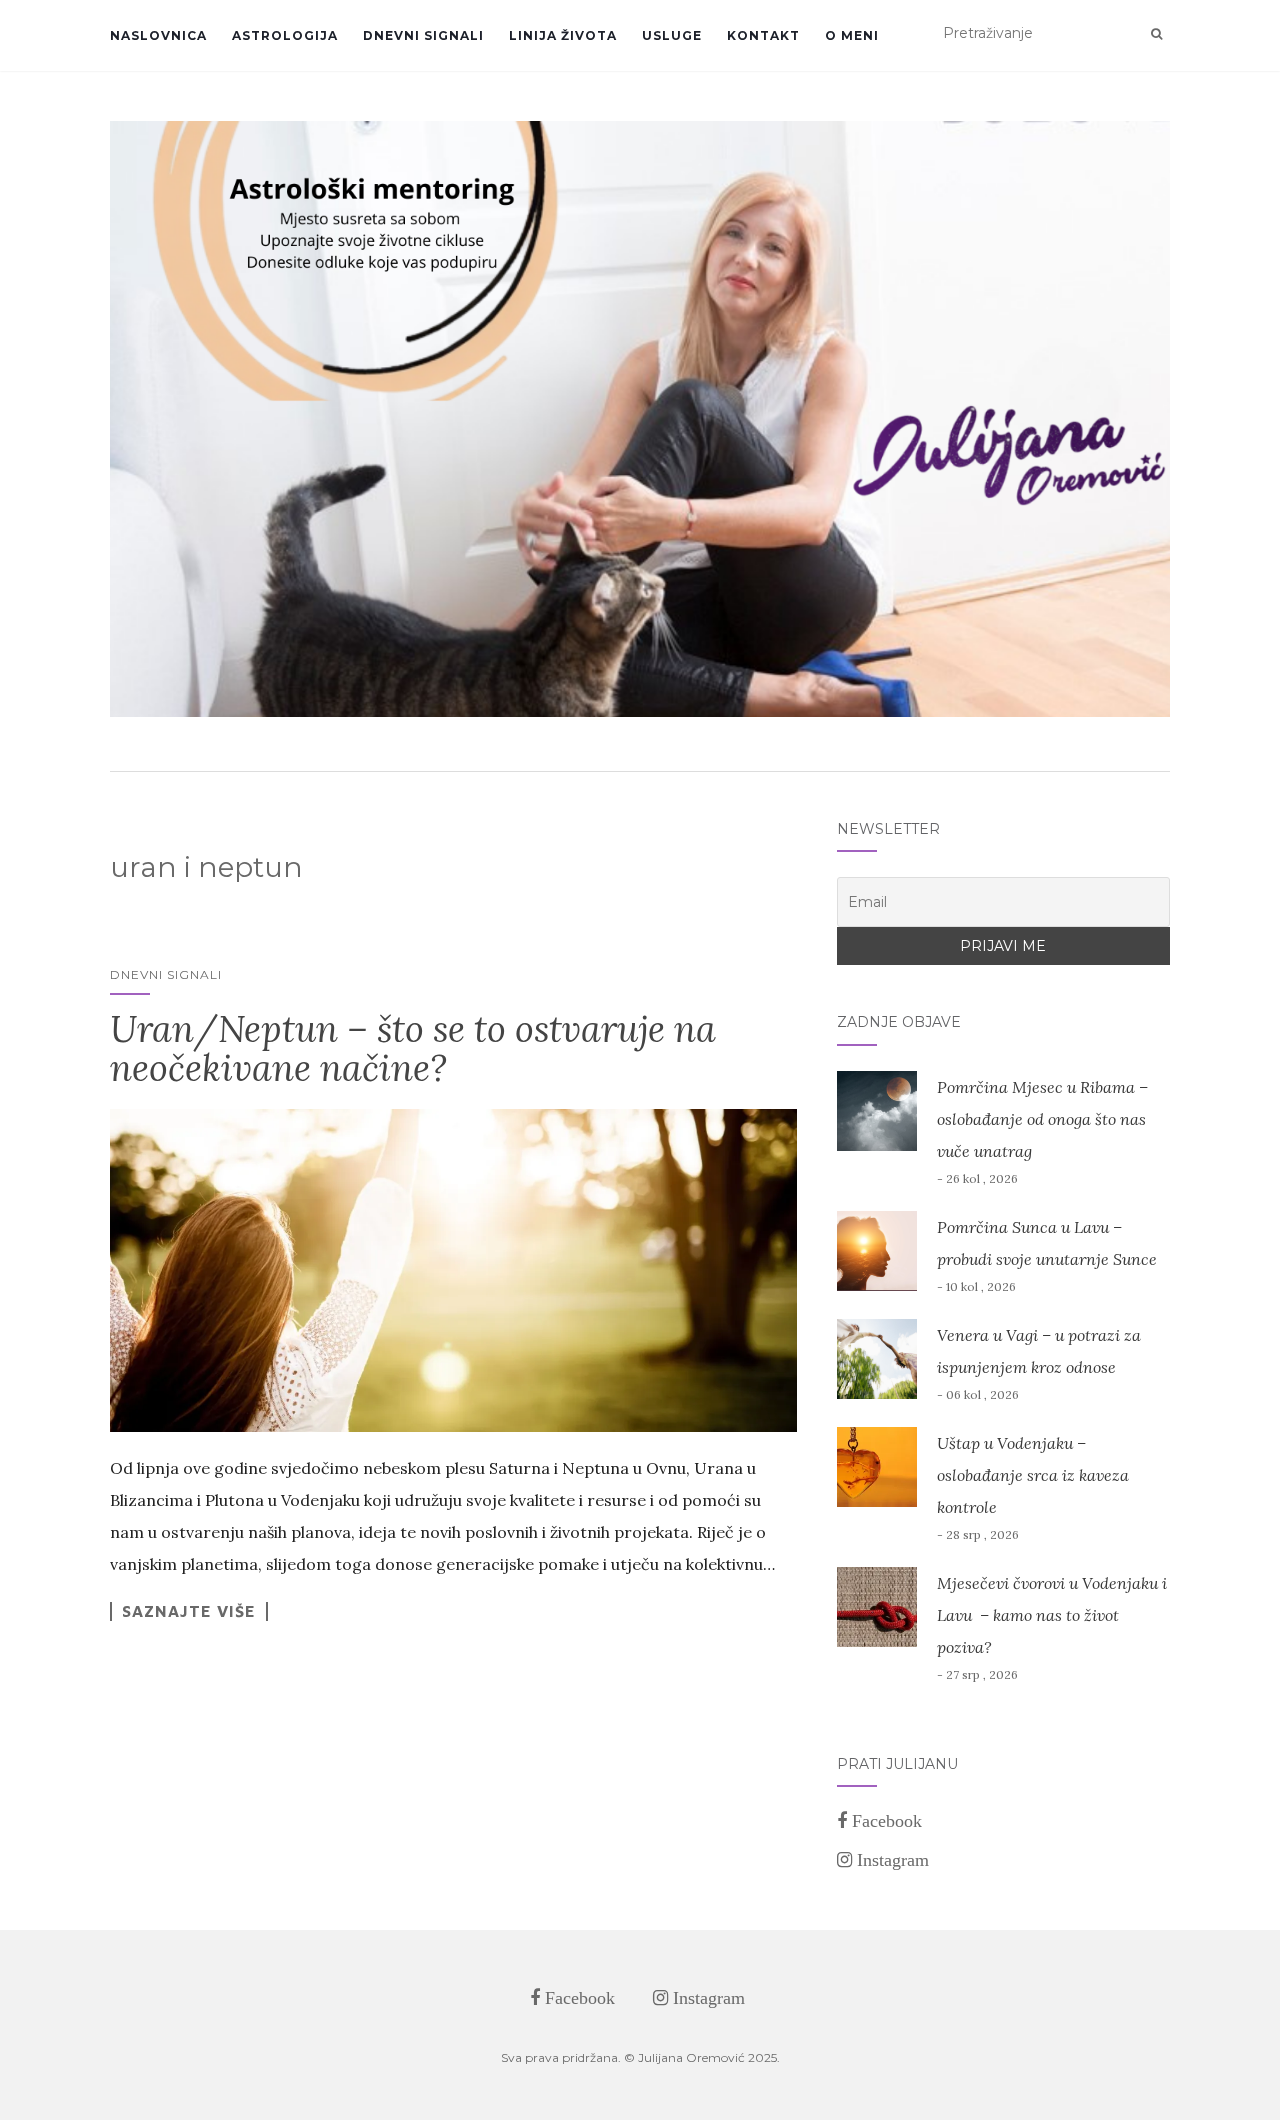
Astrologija (285, 35)
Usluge (672, 35)
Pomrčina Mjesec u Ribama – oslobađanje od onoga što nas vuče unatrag (1042, 1119)
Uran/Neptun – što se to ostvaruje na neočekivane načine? (413, 1049)
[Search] (1156, 34)
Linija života (563, 35)
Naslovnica (158, 35)
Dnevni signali (423, 35)
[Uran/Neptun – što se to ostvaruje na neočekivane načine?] (453, 1270)
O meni (852, 35)
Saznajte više (189, 1611)
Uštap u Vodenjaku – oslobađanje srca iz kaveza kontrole (1033, 1475)
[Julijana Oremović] (640, 419)
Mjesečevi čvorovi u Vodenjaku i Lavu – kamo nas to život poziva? (1052, 1615)
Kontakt (763, 35)
